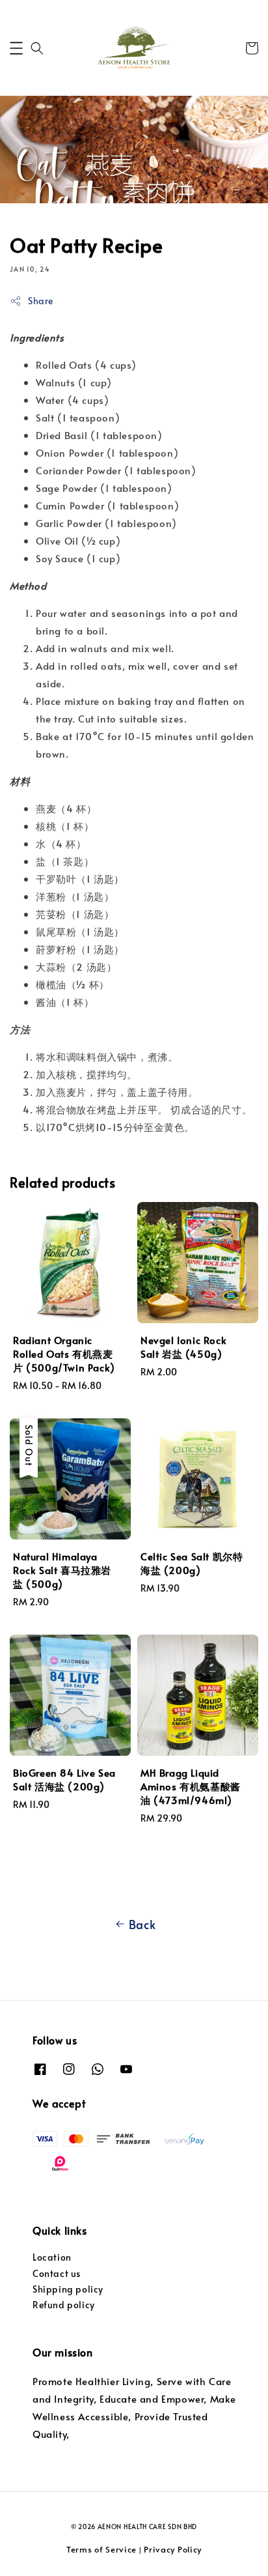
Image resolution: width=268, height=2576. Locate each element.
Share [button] (41, 301)
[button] (16, 48)
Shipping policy (68, 2289)
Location (52, 2257)
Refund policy (64, 2305)
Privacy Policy (173, 2549)
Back (142, 1924)
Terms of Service (101, 2549)
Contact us (57, 2273)
